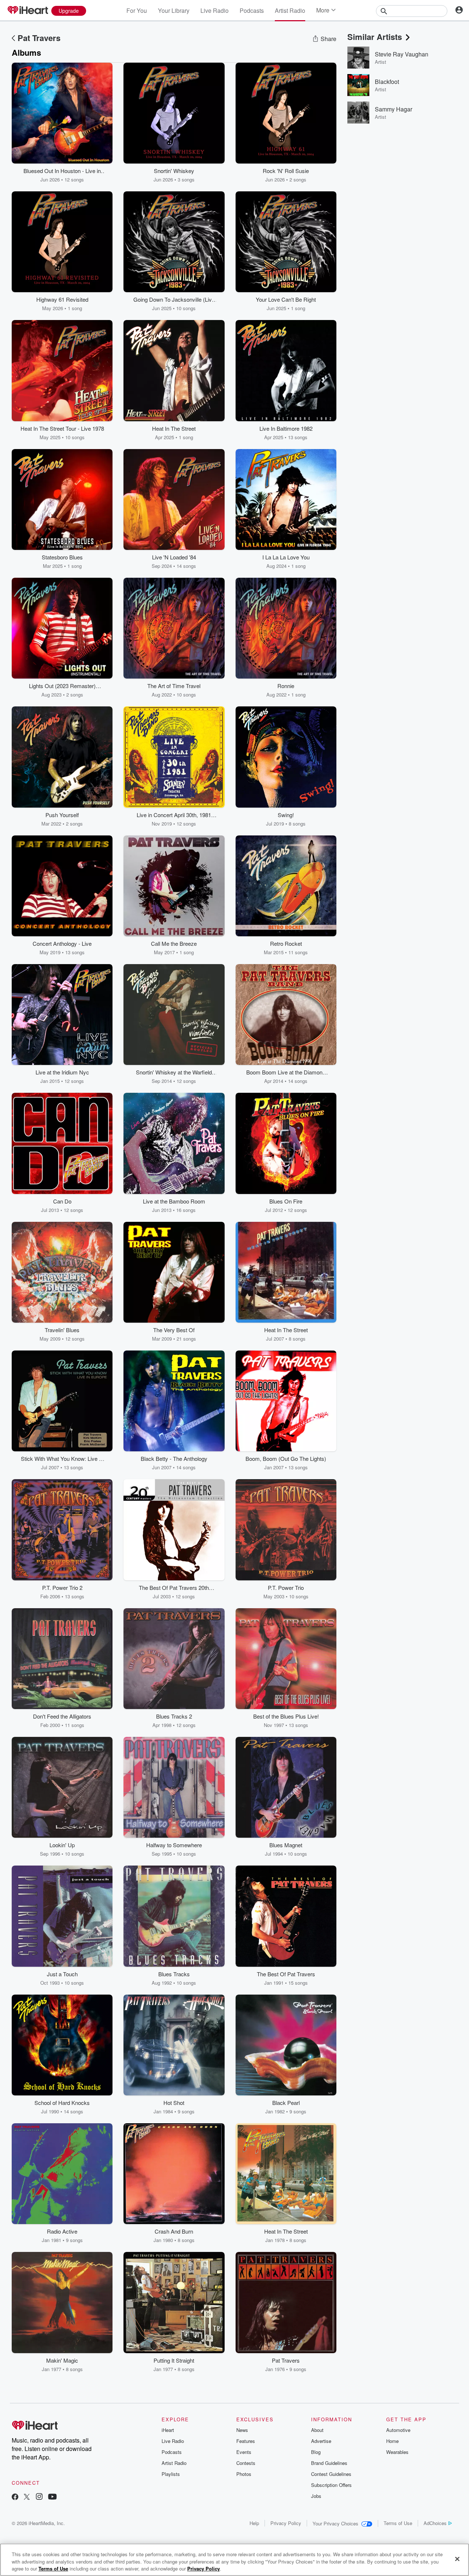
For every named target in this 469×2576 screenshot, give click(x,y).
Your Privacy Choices (335, 2523)
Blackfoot (387, 82)
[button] (101, 172)
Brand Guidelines (329, 2463)
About (317, 2430)
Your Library (174, 10)
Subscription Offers (331, 2485)
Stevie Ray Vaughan (402, 54)
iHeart (168, 2430)
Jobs (316, 2496)
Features (246, 2441)
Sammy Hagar (394, 109)
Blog (316, 2452)
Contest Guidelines (331, 2474)
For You (137, 10)
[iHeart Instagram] (39, 2497)
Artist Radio (290, 10)
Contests (246, 2463)
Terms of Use (398, 2523)
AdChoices (435, 2523)
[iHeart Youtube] (52, 2497)
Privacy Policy (286, 2523)
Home (392, 2441)
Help (254, 2523)
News (242, 2430)
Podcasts (252, 10)
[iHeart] (27, 11)
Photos (244, 2474)
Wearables (397, 2452)
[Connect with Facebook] (15, 2497)
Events (244, 2452)
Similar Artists (375, 37)
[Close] (457, 2559)
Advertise (321, 2441)
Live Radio (215, 10)
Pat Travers (39, 38)
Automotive (398, 2430)
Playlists (171, 2474)
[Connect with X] (27, 2497)
